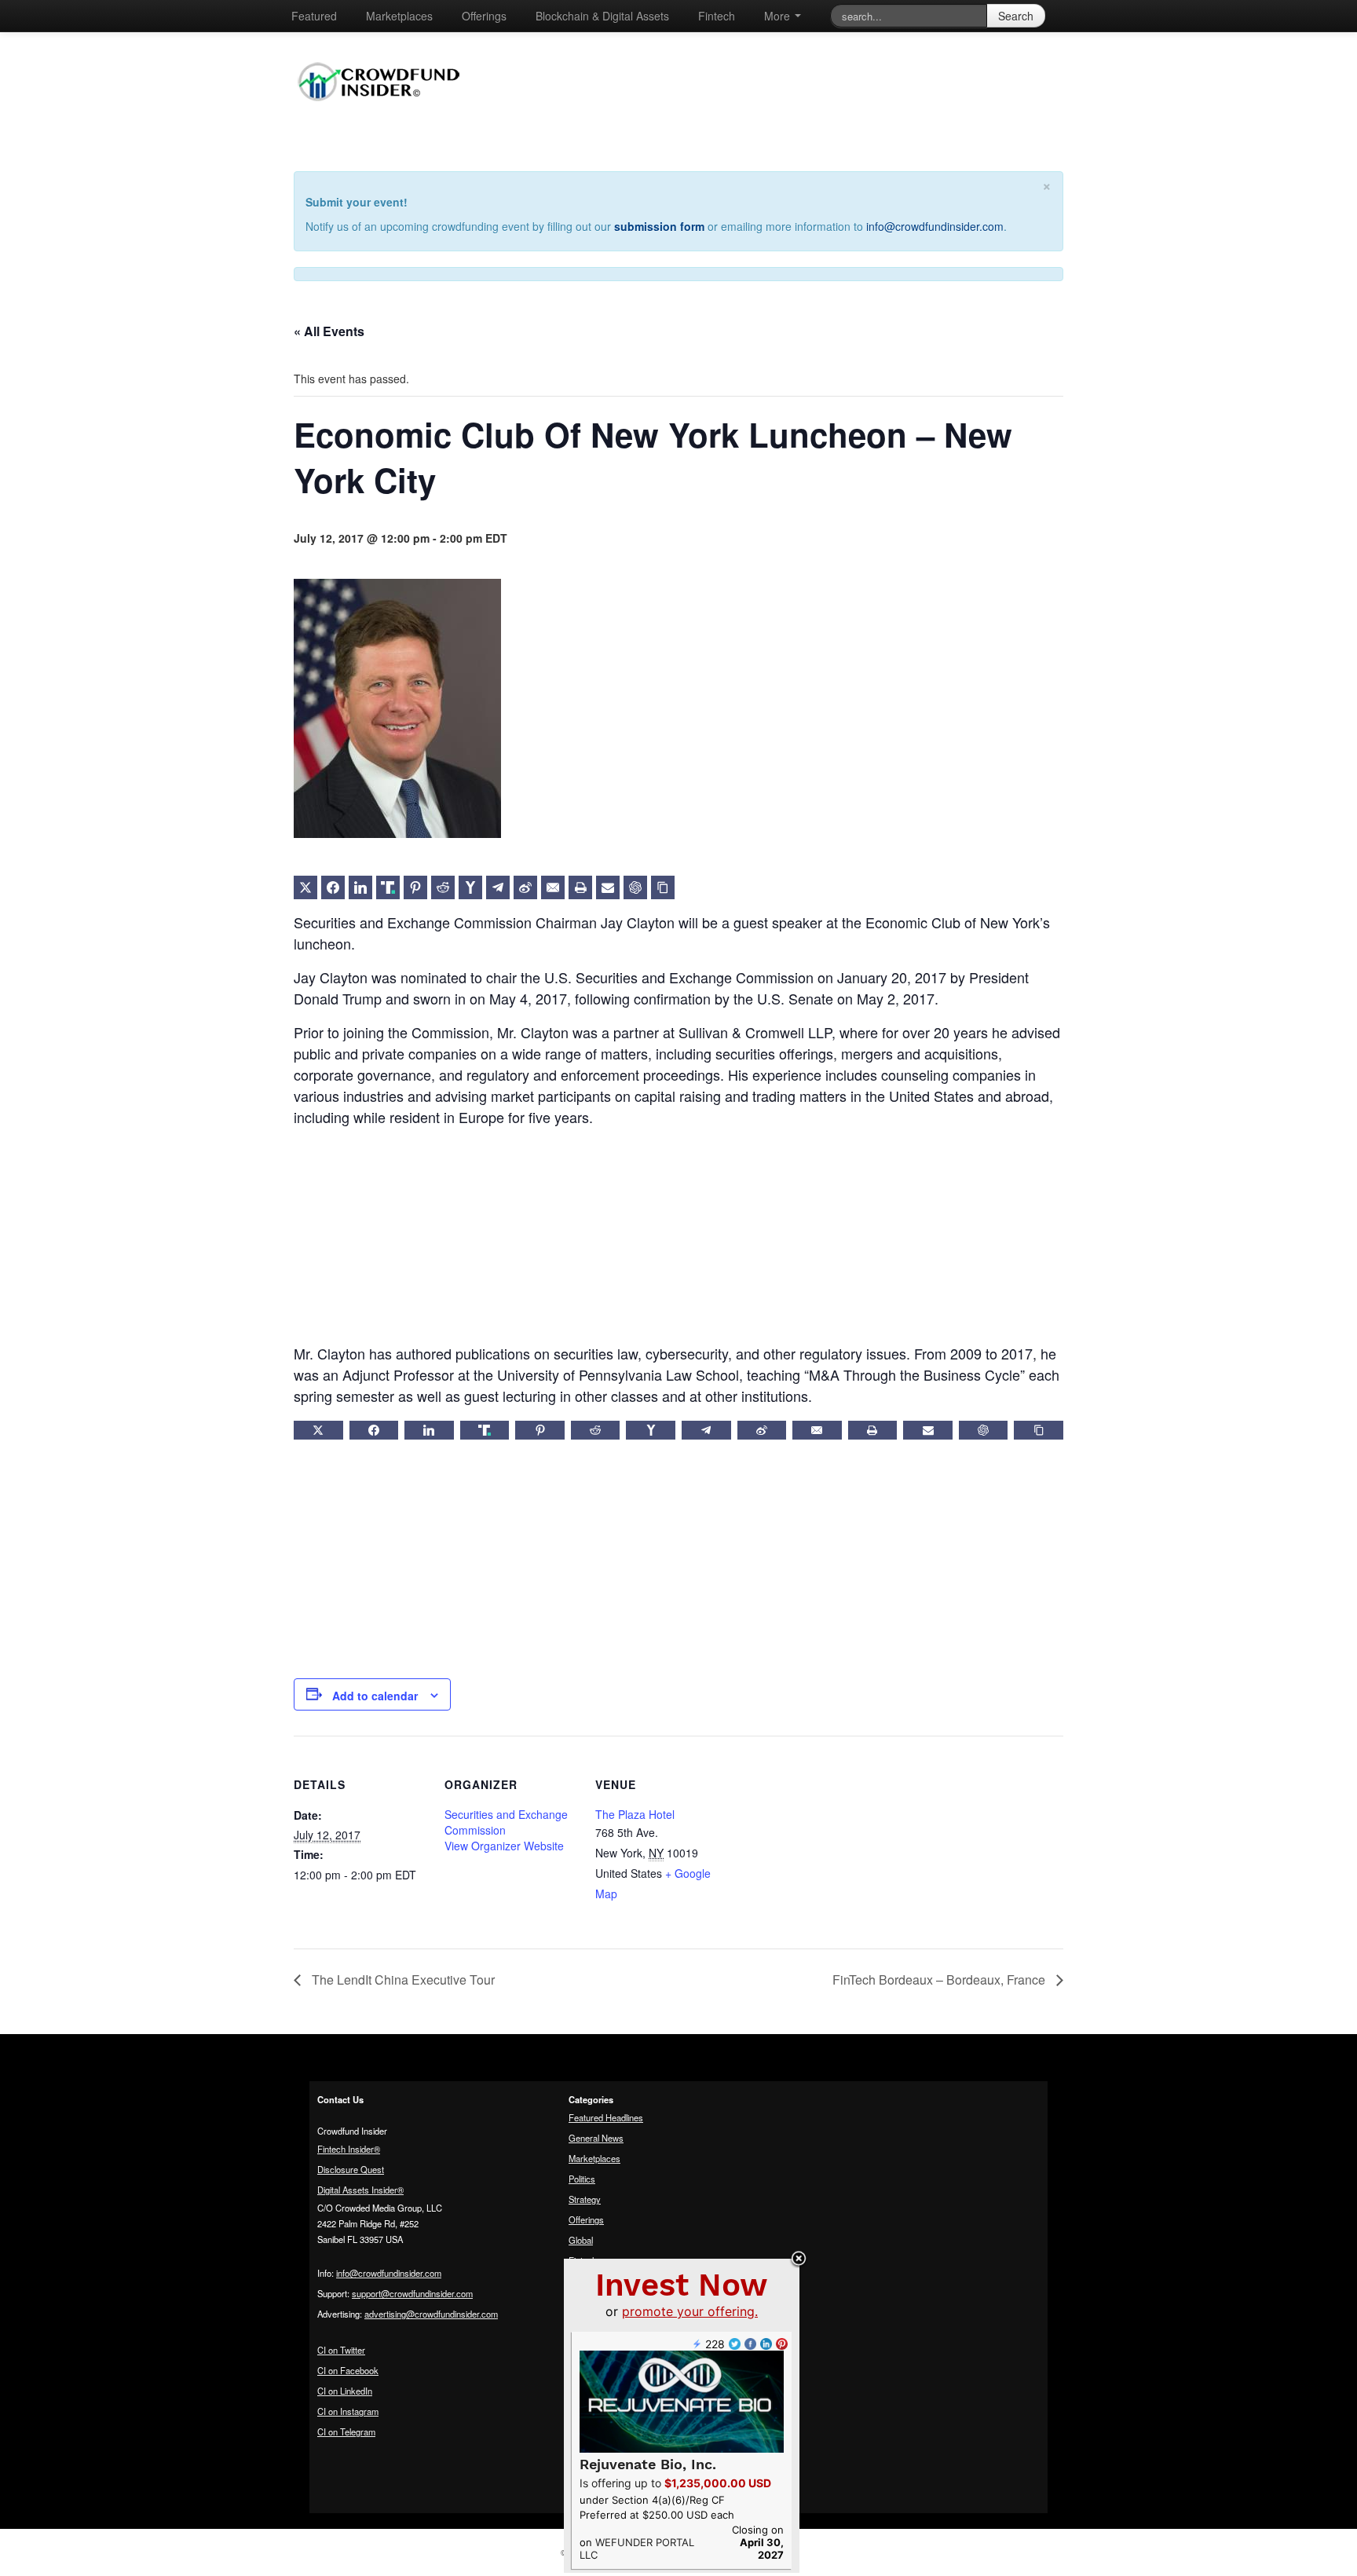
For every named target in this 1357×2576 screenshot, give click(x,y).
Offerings (484, 16)
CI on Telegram (346, 2431)
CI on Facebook (348, 2370)
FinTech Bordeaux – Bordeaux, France (940, 1980)
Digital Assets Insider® (360, 2190)
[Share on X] (305, 887)
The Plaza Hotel (635, 1814)
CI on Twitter (341, 2350)
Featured (314, 16)
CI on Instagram (348, 2411)
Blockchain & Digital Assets (602, 16)
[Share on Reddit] (443, 887)
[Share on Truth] (388, 887)
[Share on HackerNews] (470, 887)
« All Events (329, 331)
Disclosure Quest (351, 2169)
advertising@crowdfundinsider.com (431, 2314)
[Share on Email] (553, 887)
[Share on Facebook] (333, 887)
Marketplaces (399, 16)
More (779, 16)
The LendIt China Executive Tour (402, 1980)
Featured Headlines (606, 2117)
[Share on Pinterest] (415, 887)
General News (596, 2138)
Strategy (585, 2199)
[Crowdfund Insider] (387, 113)
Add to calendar (375, 1696)
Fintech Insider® (349, 2149)
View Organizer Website (504, 1846)
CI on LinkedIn (345, 2391)
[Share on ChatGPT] (635, 887)
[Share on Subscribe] (608, 887)
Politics (582, 2179)
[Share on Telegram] (498, 887)
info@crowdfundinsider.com (935, 226)
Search (1016, 16)
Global (581, 2240)
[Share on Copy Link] (663, 887)
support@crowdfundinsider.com (412, 2293)
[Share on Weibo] (525, 887)
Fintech (717, 16)
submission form (659, 226)
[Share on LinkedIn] (360, 887)
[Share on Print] (580, 887)
